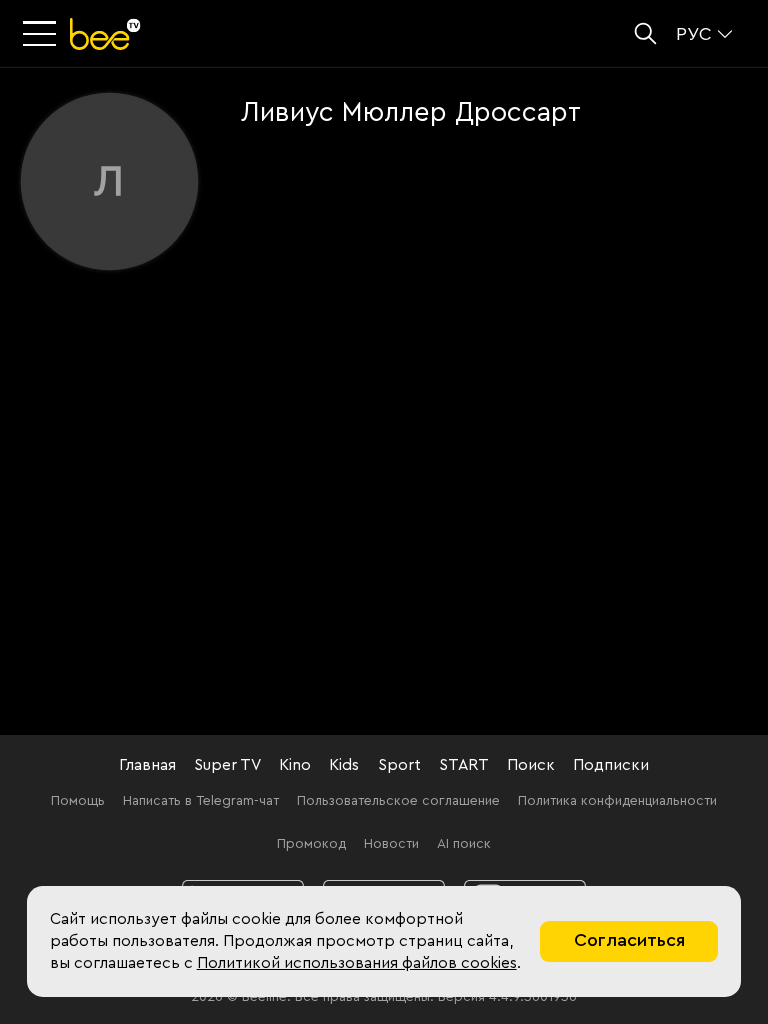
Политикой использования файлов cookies (357, 963)
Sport (399, 765)
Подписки (611, 765)
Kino (295, 765)
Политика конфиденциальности (617, 801)
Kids (344, 765)
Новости (391, 844)
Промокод (311, 844)
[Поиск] (645, 33)
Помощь (78, 801)
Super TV (227, 765)
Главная (147, 765)
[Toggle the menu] (42, 34)
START (464, 765)
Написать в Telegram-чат (201, 801)
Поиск (531, 765)
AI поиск (464, 844)
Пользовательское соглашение (398, 801)
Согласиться (629, 940)
